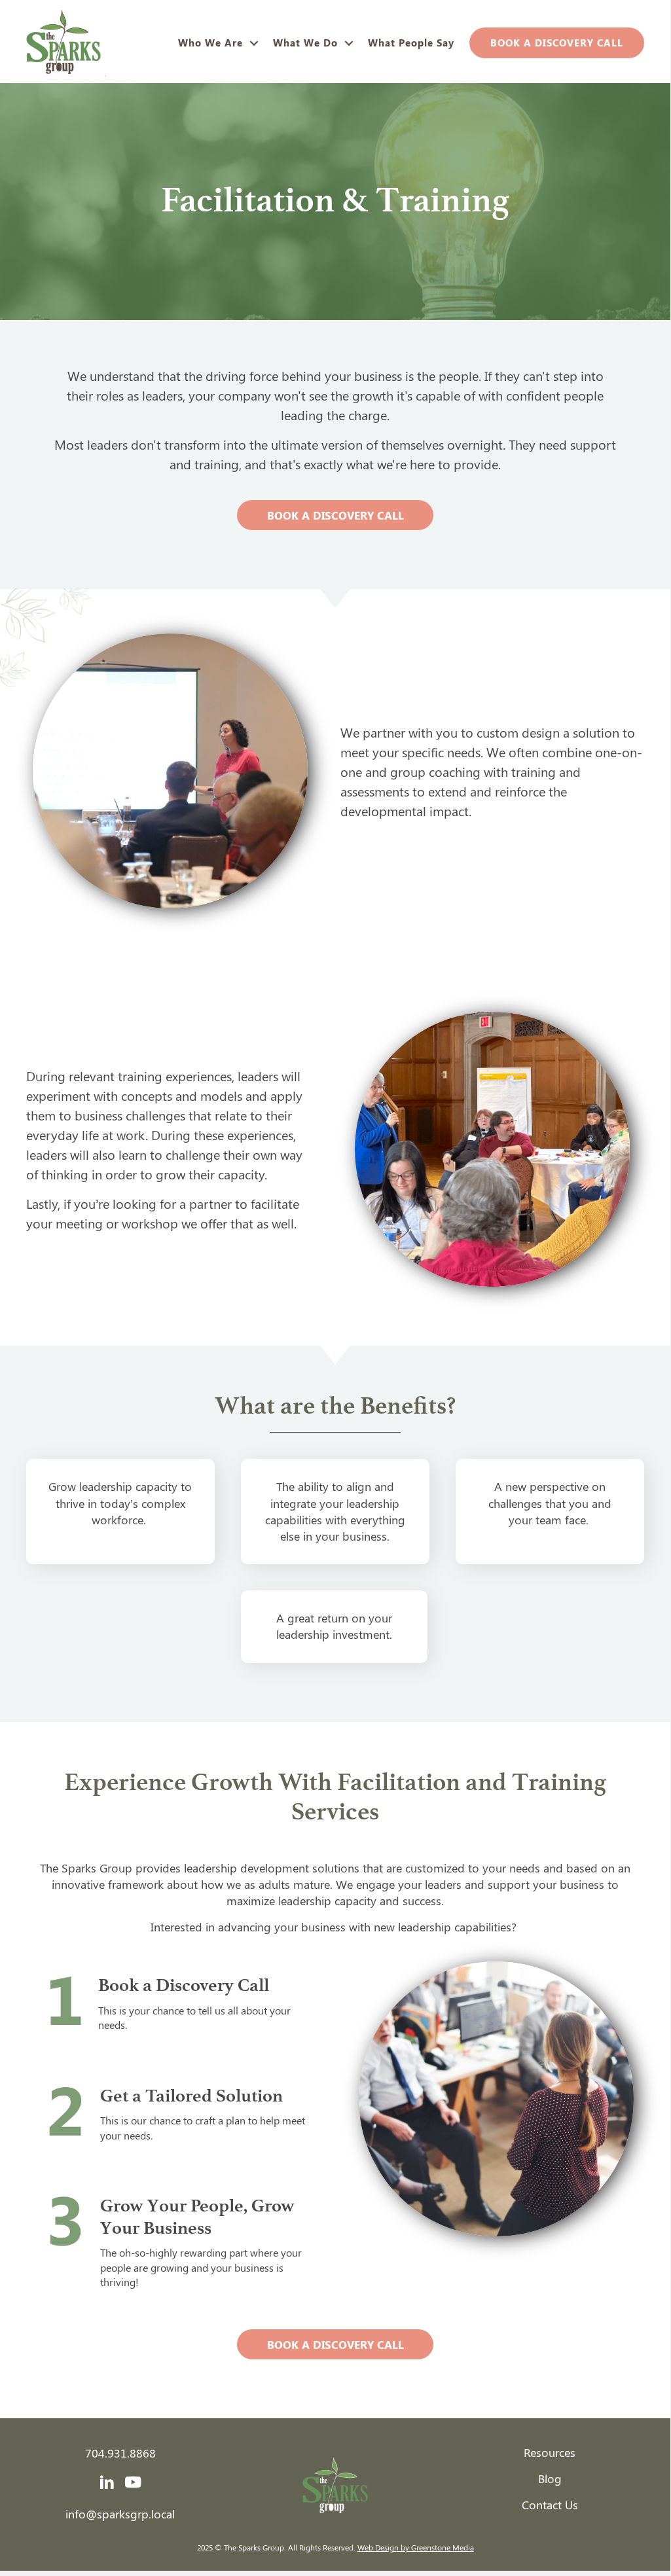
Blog (550, 2478)
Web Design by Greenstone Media (416, 2547)
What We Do (305, 43)
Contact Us (550, 2505)
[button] (254, 43)
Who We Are (210, 43)
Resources (550, 2452)
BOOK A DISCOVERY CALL (557, 43)
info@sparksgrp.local (120, 2514)
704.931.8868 (120, 2453)
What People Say (411, 43)
